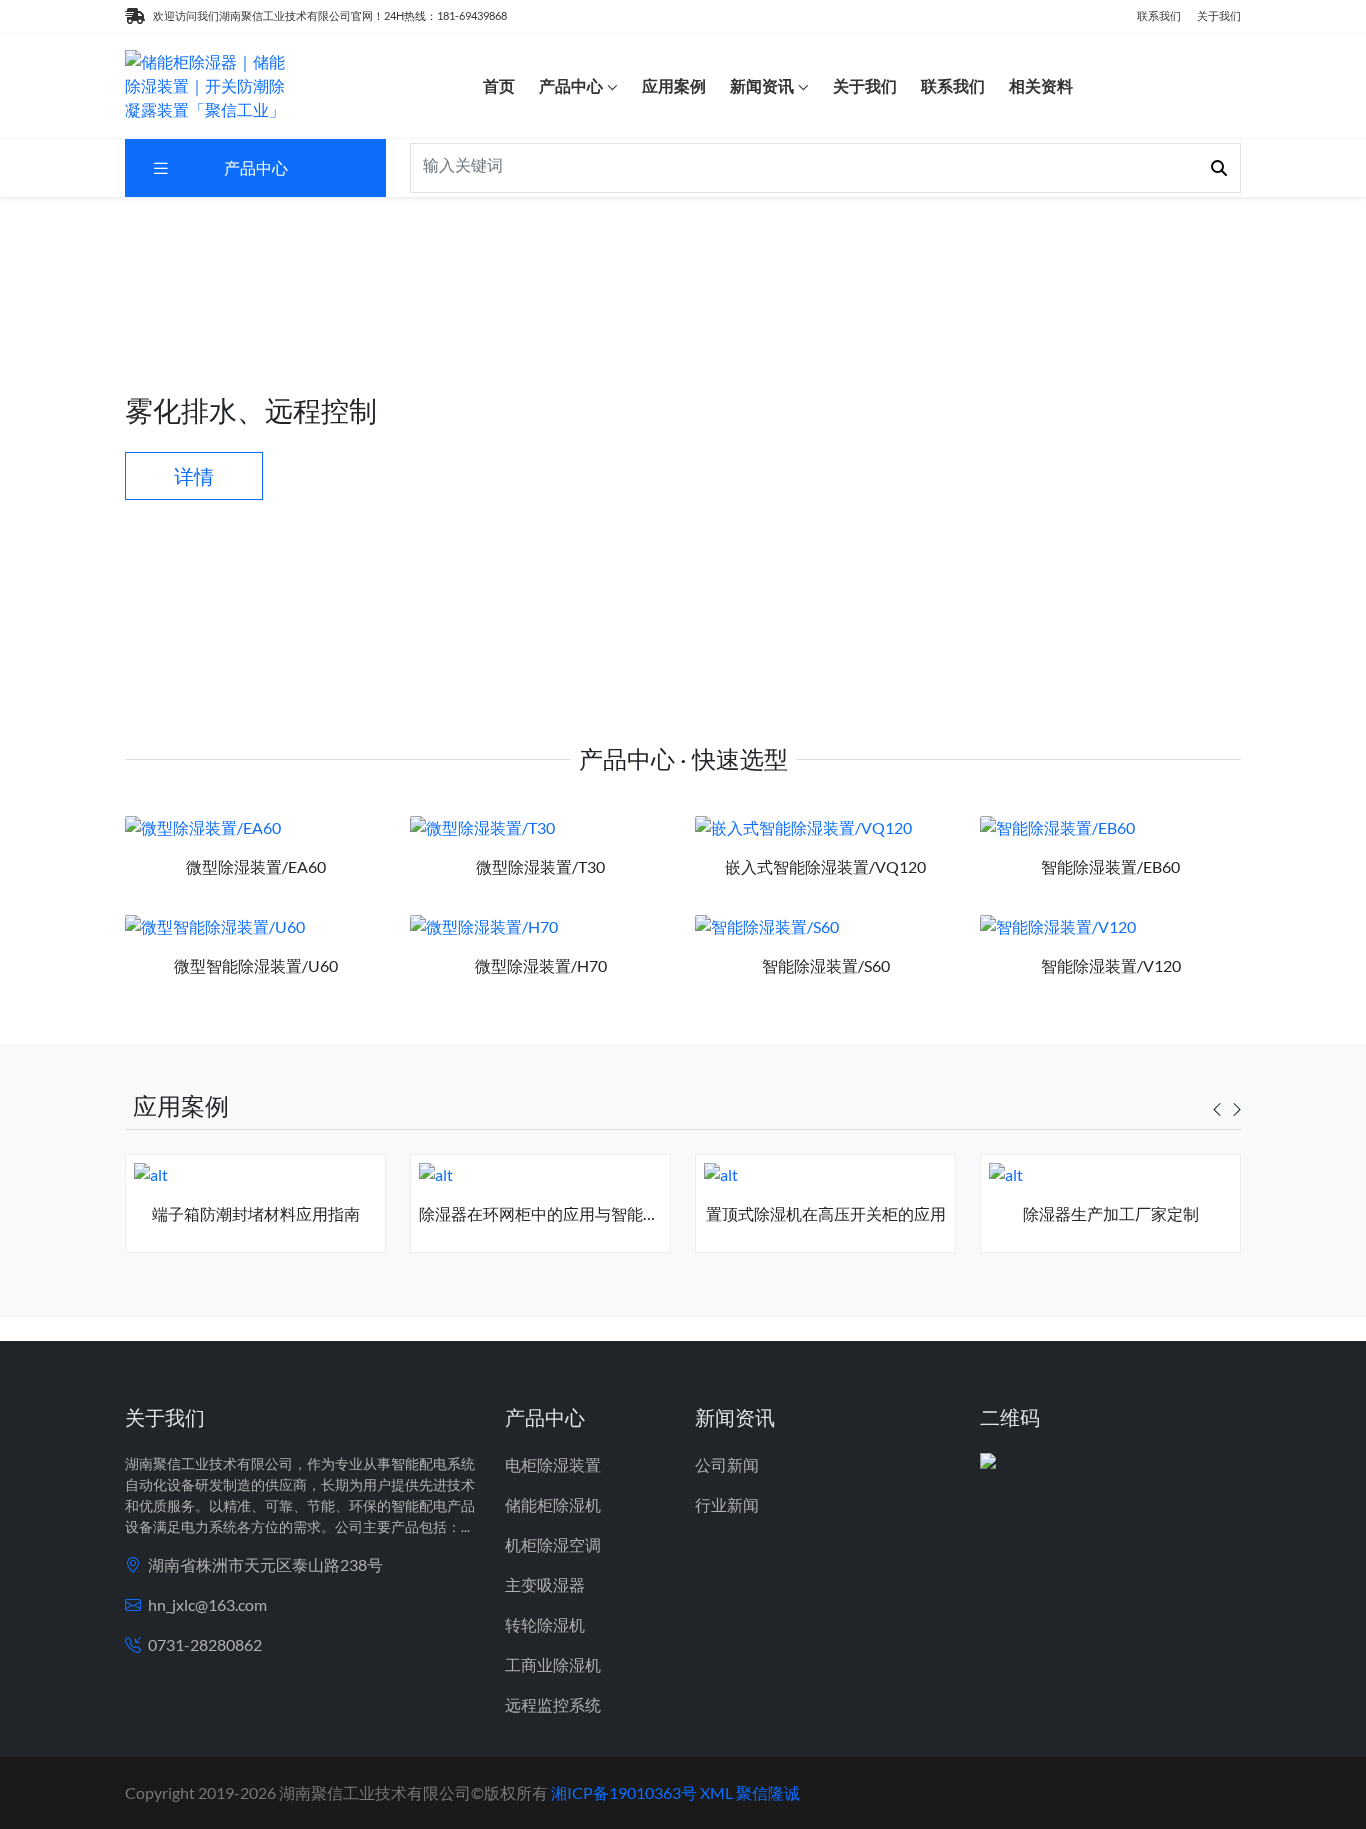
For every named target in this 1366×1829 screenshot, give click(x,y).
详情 (194, 476)
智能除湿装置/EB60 (1110, 866)
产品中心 (571, 85)
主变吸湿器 (545, 1584)
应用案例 (674, 85)
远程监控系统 (553, 1704)
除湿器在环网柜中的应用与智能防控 (547, 1213)
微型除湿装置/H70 (541, 965)
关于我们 (1219, 15)
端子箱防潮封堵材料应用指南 (256, 1213)
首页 (499, 85)
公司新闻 (727, 1464)
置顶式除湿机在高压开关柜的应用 (826, 1213)
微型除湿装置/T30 (540, 866)
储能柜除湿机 (553, 1504)
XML (716, 1792)
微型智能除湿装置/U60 (256, 965)
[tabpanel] (255, 1211)
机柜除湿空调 (553, 1544)
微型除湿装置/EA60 (256, 866)
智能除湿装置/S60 (826, 965)
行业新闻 (727, 1504)
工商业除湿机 (553, 1664)
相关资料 (1041, 85)
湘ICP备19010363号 (624, 1792)
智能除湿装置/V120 (1111, 965)
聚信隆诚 (768, 1792)
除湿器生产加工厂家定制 (1111, 1213)
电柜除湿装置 (553, 1464)
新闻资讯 (762, 85)
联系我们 (1159, 15)
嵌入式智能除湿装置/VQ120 (825, 866)
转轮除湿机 (545, 1624)
